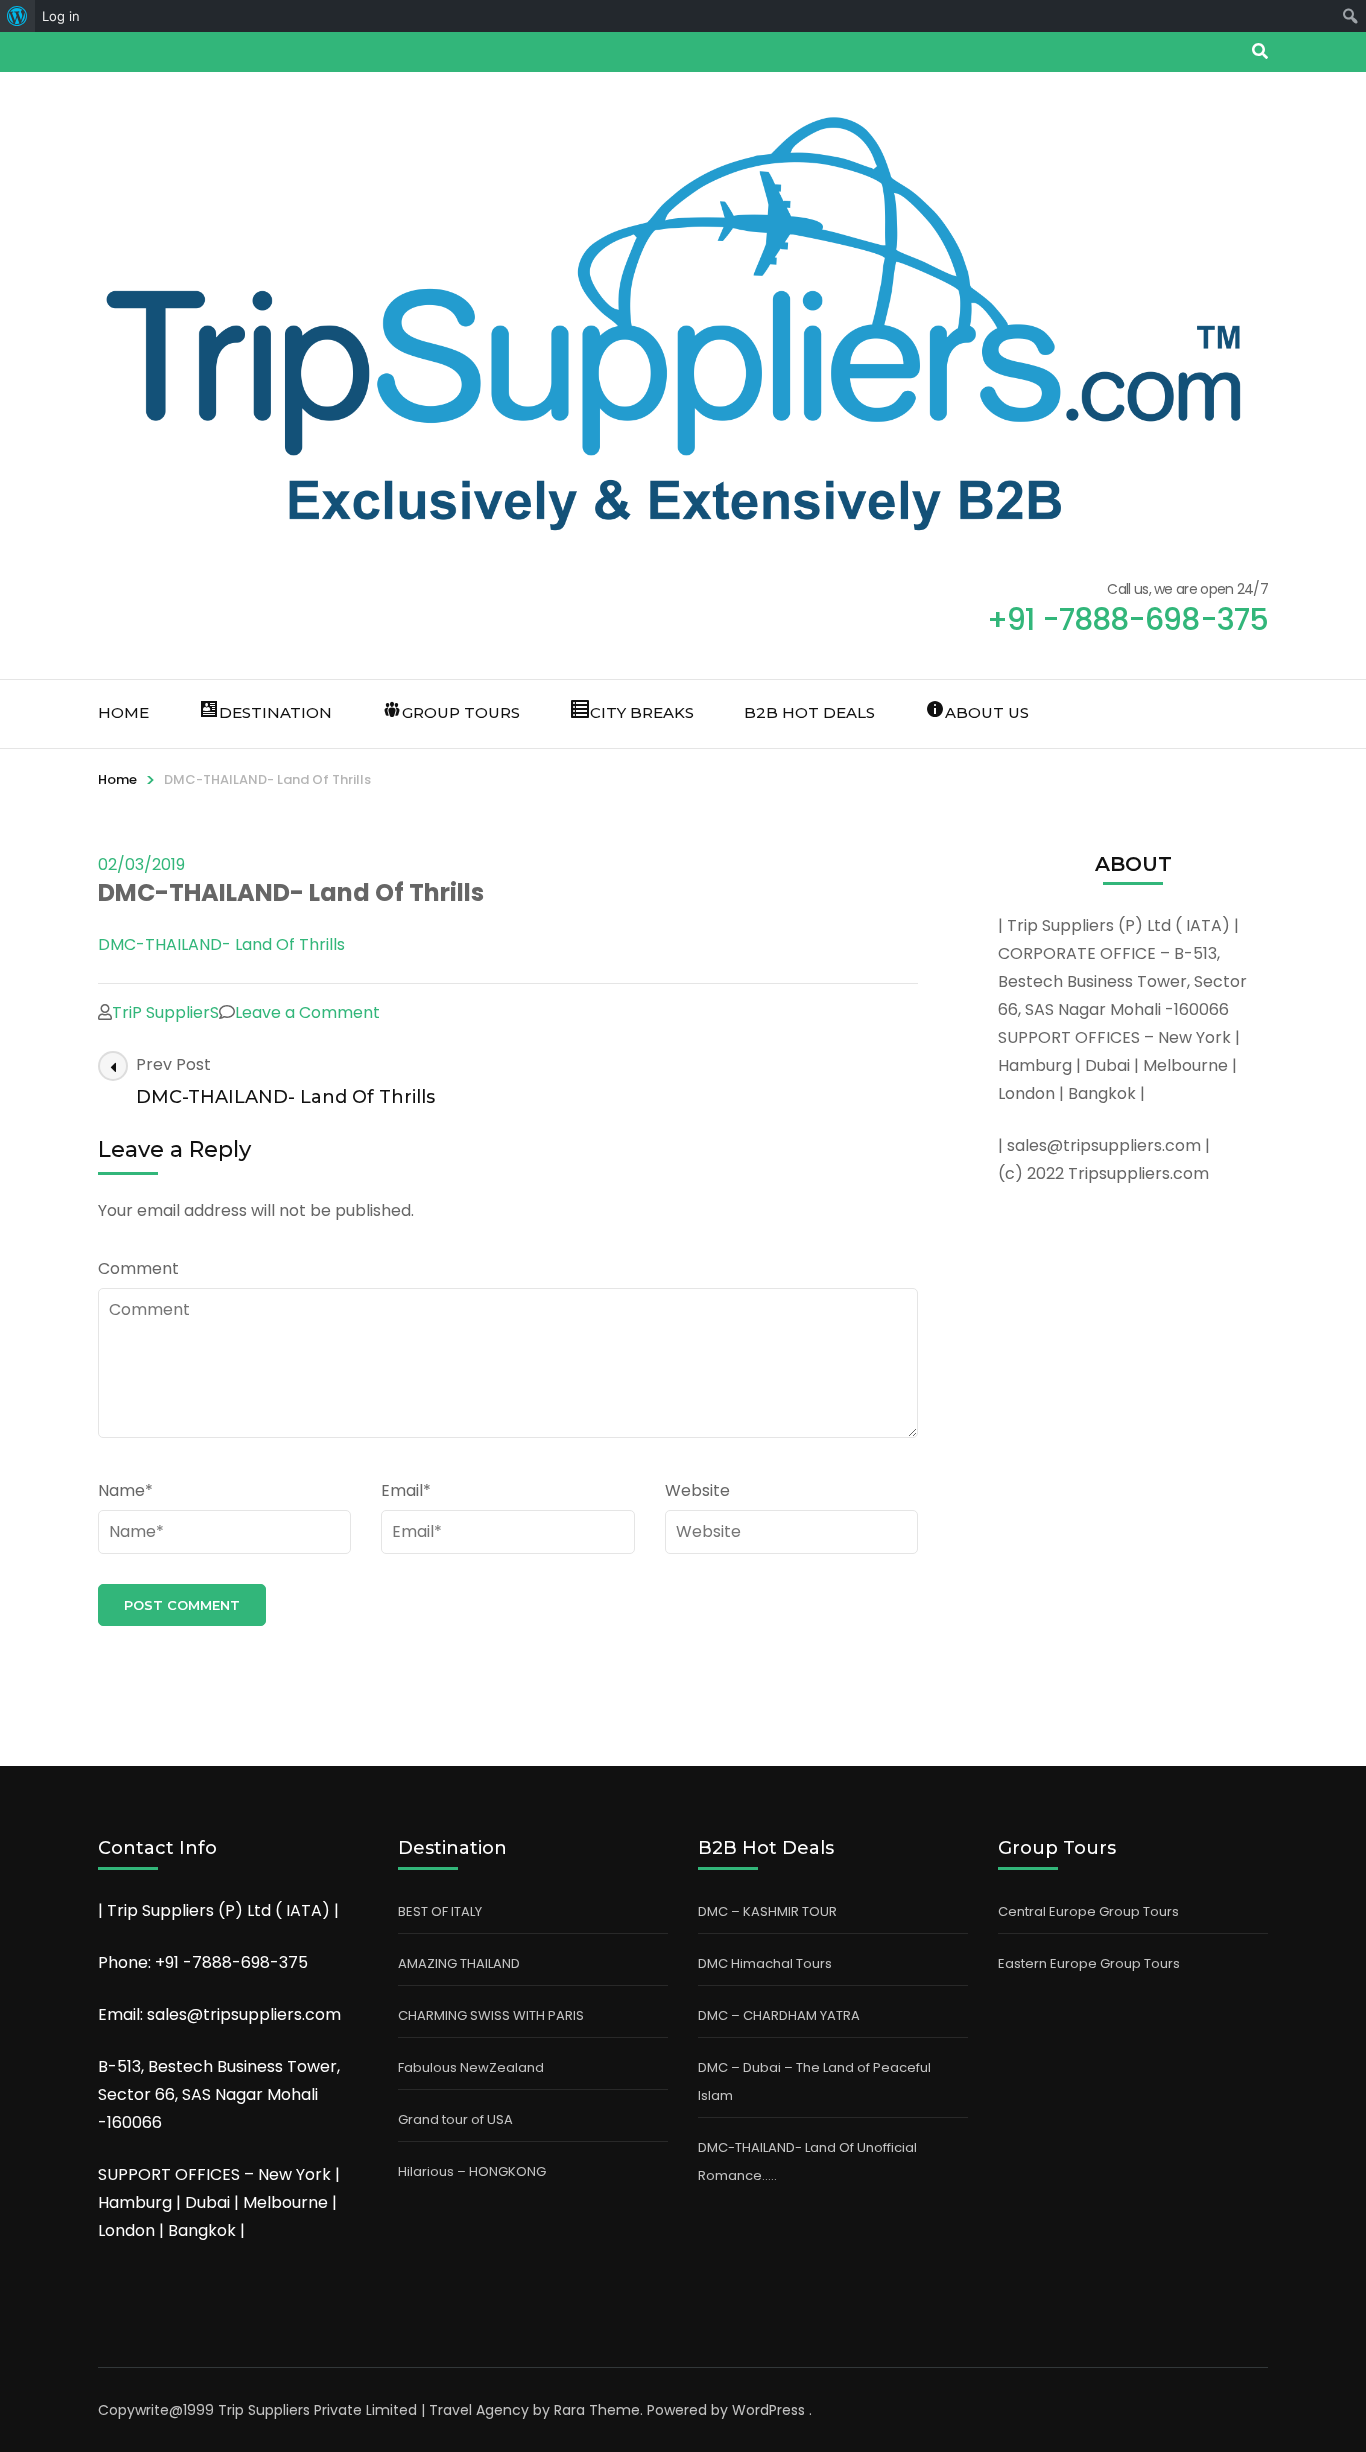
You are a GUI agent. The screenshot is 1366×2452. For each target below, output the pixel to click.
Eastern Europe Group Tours (1089, 1963)
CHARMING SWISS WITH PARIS (491, 2015)
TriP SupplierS (165, 1012)
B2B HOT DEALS (809, 712)
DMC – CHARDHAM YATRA (779, 2015)
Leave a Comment (307, 1012)
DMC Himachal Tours (765, 1963)
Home (123, 712)
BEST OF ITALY (440, 1911)
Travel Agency (479, 2410)
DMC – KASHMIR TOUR (767, 1911)
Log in (61, 16)
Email (406, 1490)
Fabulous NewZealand (471, 2067)
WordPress (768, 2410)
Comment (138, 1268)
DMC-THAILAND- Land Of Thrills (221, 944)
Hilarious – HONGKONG (472, 2171)
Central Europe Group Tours (1088, 1911)
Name (125, 1490)
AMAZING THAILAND (459, 1963)
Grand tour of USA (455, 2119)
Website (697, 1490)
